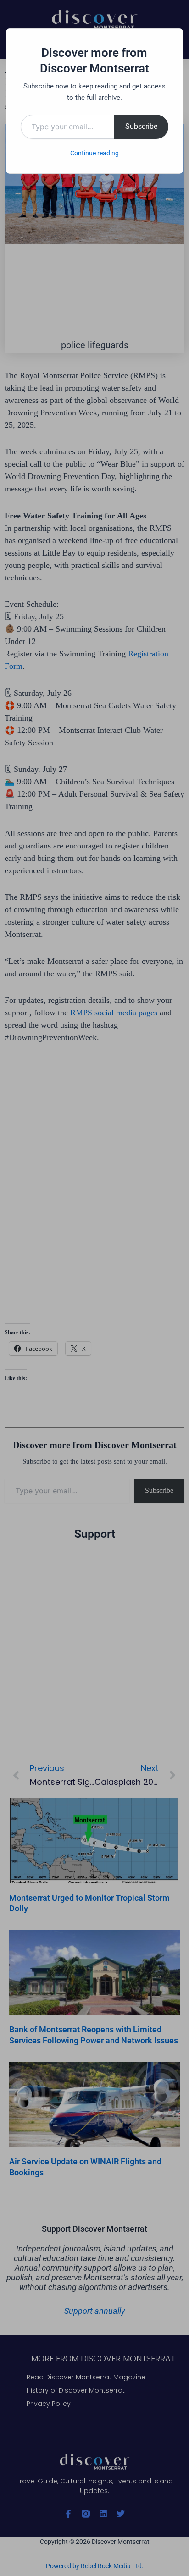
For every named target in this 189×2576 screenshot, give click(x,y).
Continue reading (94, 153)
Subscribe (141, 126)
